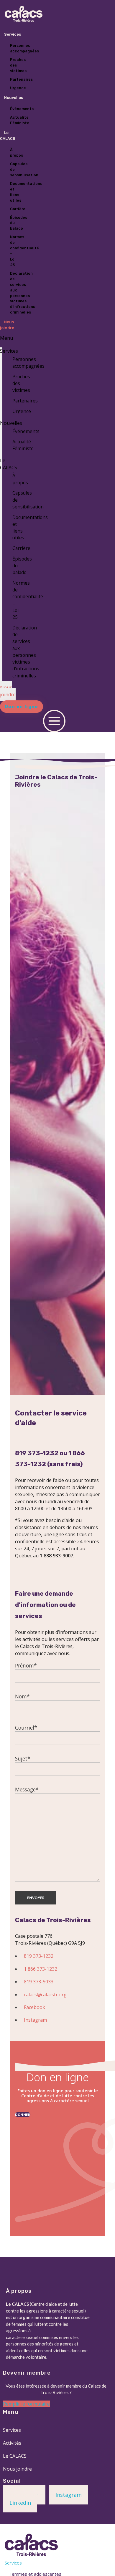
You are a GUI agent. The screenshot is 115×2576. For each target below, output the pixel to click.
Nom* (22, 1696)
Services (13, 34)
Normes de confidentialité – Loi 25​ (24, 251)
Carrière (18, 209)
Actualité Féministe (20, 120)
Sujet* (23, 1758)
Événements (22, 109)
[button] (22, 707)
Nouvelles (14, 98)
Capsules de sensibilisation (24, 169)
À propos (17, 152)
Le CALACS (8, 136)
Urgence (22, 411)
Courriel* (26, 1728)
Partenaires (21, 79)
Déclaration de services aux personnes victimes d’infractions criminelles (23, 293)
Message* (27, 1789)
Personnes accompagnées (24, 48)
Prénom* (26, 1665)
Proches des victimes (18, 65)
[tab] (54, 2563)
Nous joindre (7, 325)
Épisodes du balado (19, 223)
